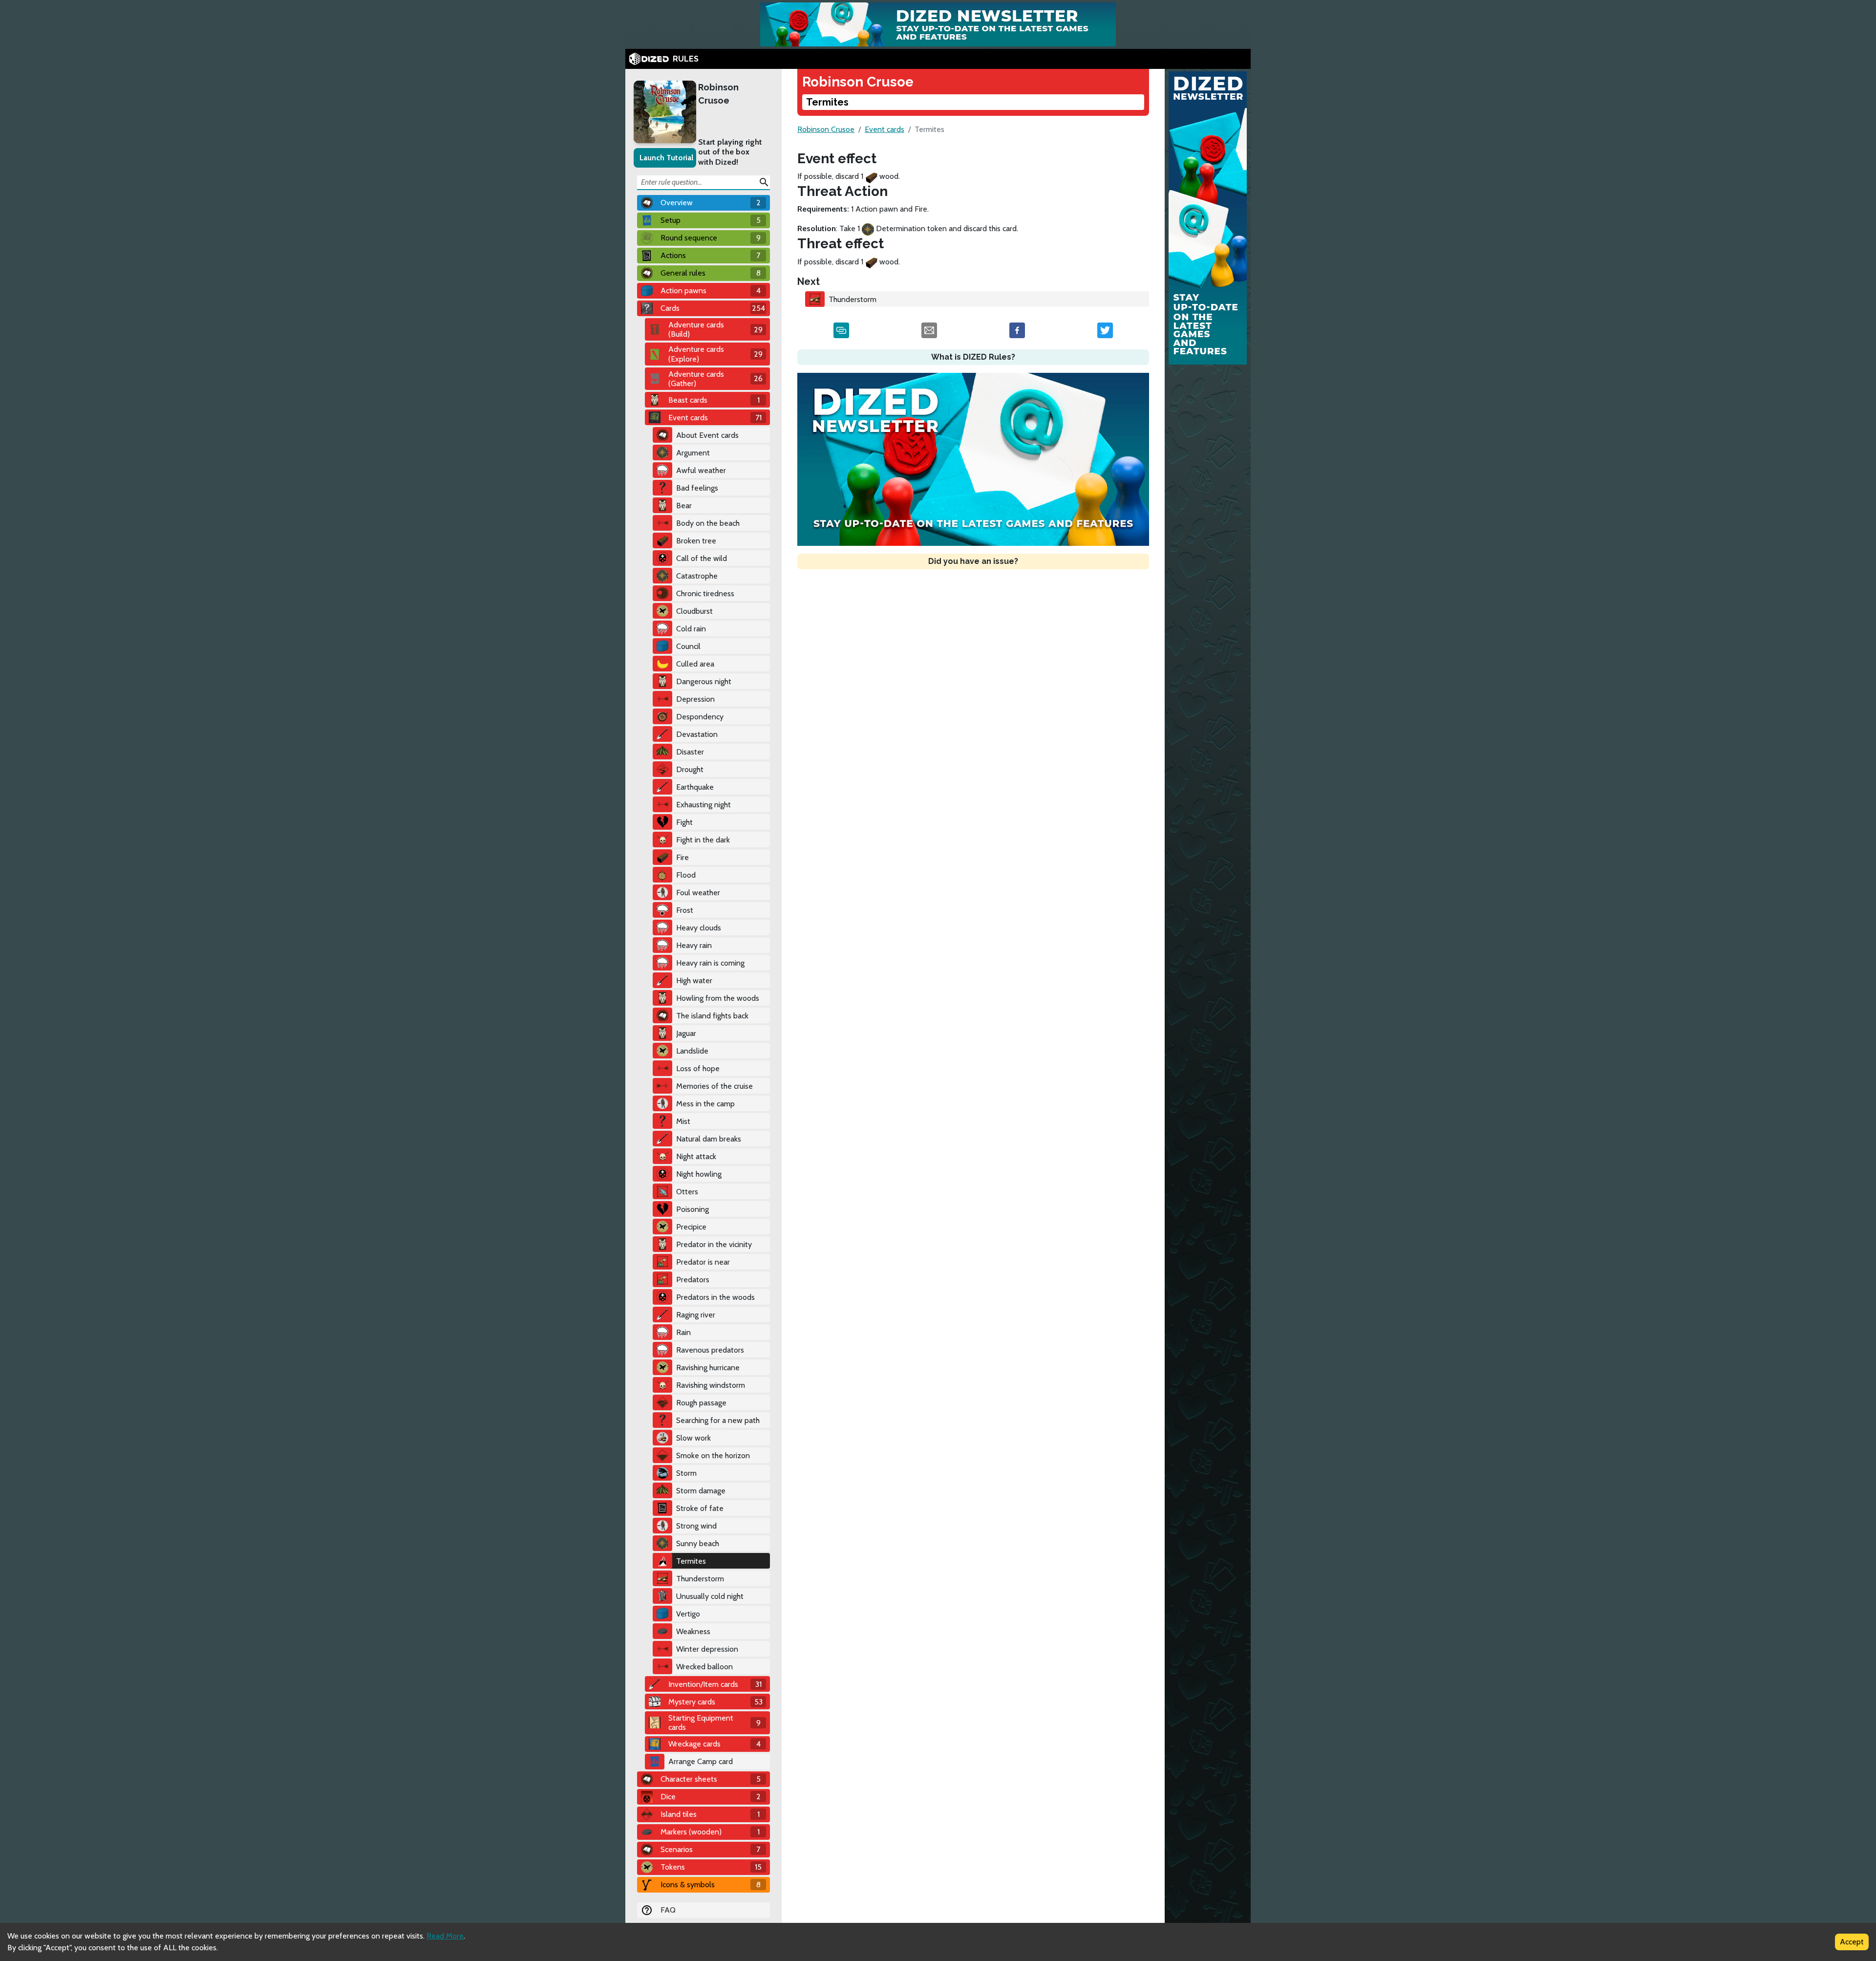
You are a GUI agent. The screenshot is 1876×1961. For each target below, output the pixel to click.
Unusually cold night (710, 1596)
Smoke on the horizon (713, 1455)
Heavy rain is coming (710, 963)
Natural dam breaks (709, 1139)
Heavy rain (694, 945)
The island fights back (712, 1016)
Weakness (693, 1631)
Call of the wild (702, 558)
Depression (695, 699)
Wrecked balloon (704, 1667)
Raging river (696, 1315)
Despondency (700, 717)
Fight (684, 822)
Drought (690, 769)
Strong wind (696, 1526)
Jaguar (686, 1033)
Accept (1852, 1942)
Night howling (699, 1174)
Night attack (696, 1156)
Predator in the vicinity (714, 1244)
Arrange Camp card (701, 1761)
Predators (693, 1280)
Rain (683, 1332)
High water (694, 980)
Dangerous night (704, 681)
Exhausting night (703, 805)
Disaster (690, 752)
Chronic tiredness (705, 593)
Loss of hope (698, 1068)
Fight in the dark (703, 840)
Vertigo (688, 1614)
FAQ (668, 1910)
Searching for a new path (718, 1420)
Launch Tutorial (666, 158)
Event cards (885, 129)
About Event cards (707, 435)
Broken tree (696, 541)
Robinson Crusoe (718, 94)
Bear (684, 506)
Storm (686, 1473)
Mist (683, 1121)
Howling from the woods (718, 998)
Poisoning (693, 1209)
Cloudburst (694, 611)
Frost (685, 910)
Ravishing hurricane (708, 1368)
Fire (682, 857)
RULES (686, 59)
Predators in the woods (715, 1297)
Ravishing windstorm (711, 1385)
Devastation (697, 734)
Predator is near (703, 1262)
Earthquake (695, 787)
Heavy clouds (699, 928)
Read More (445, 1936)
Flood (686, 875)
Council (688, 646)
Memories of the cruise (714, 1086)
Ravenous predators (710, 1350)
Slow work (693, 1438)
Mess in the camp (705, 1104)
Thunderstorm (700, 1579)
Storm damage (701, 1491)
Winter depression (707, 1649)
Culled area (695, 664)
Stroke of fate (700, 1508)
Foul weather (698, 893)
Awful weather (701, 470)
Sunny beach (698, 1543)
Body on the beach (708, 523)
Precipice (691, 1227)
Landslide (692, 1051)
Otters (687, 1192)
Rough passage (701, 1403)
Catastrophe (697, 576)
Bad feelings (697, 488)
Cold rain (691, 629)
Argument (693, 453)
